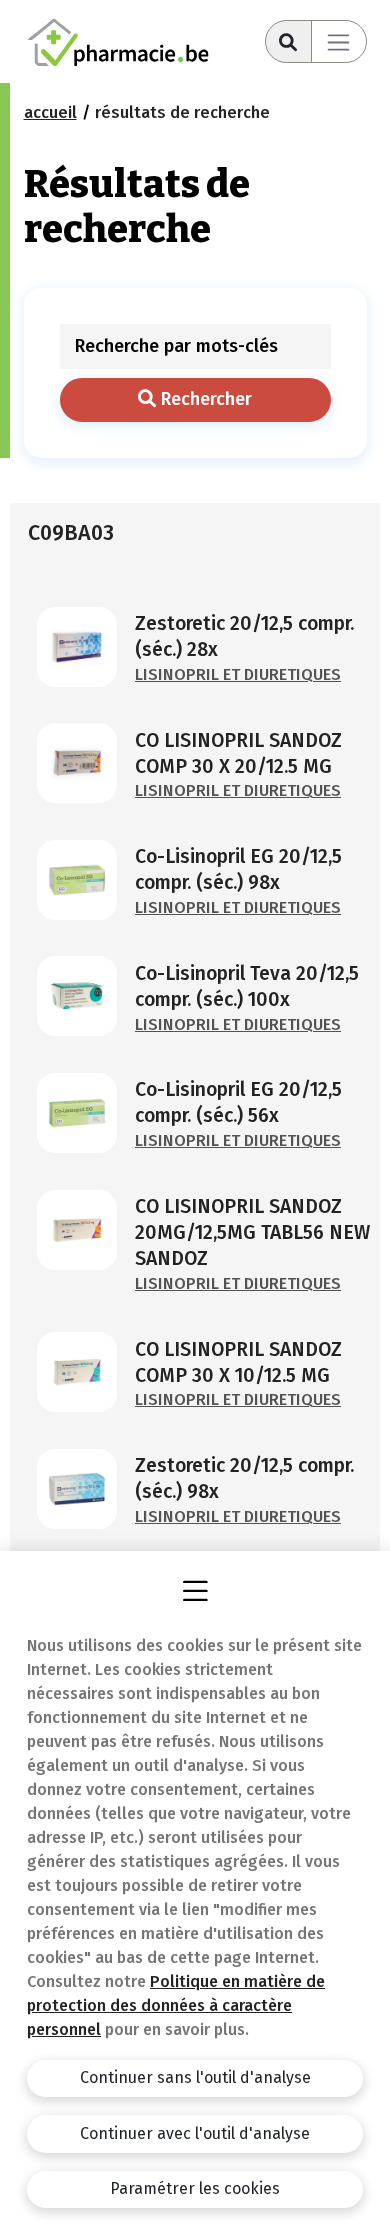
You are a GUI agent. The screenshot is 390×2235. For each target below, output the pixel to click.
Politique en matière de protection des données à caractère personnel (176, 2005)
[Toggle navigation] (339, 41)
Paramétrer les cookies (195, 2188)
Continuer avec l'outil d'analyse (195, 2133)
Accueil (50, 112)
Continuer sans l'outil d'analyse (195, 2077)
